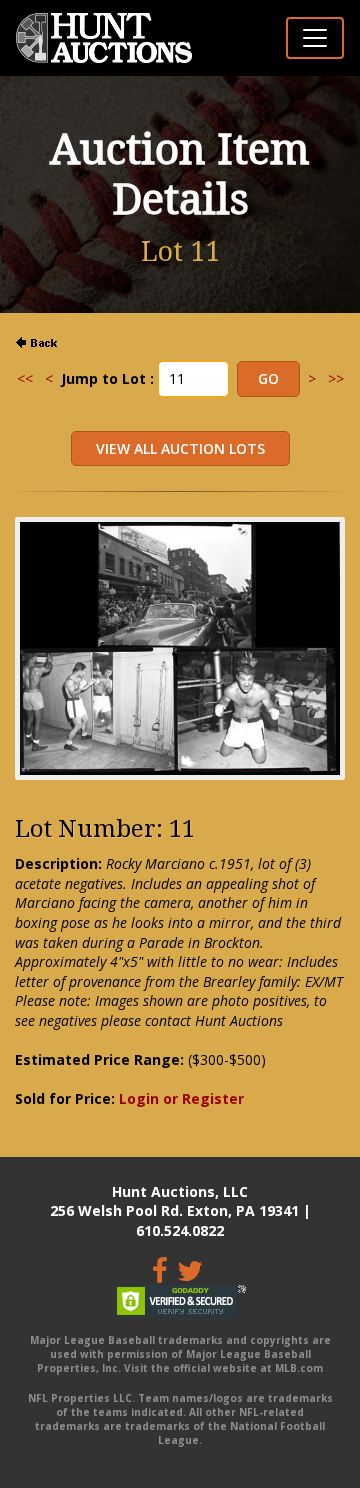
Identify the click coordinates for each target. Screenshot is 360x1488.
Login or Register (181, 1098)
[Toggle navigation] (315, 38)
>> (336, 378)
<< (25, 378)
